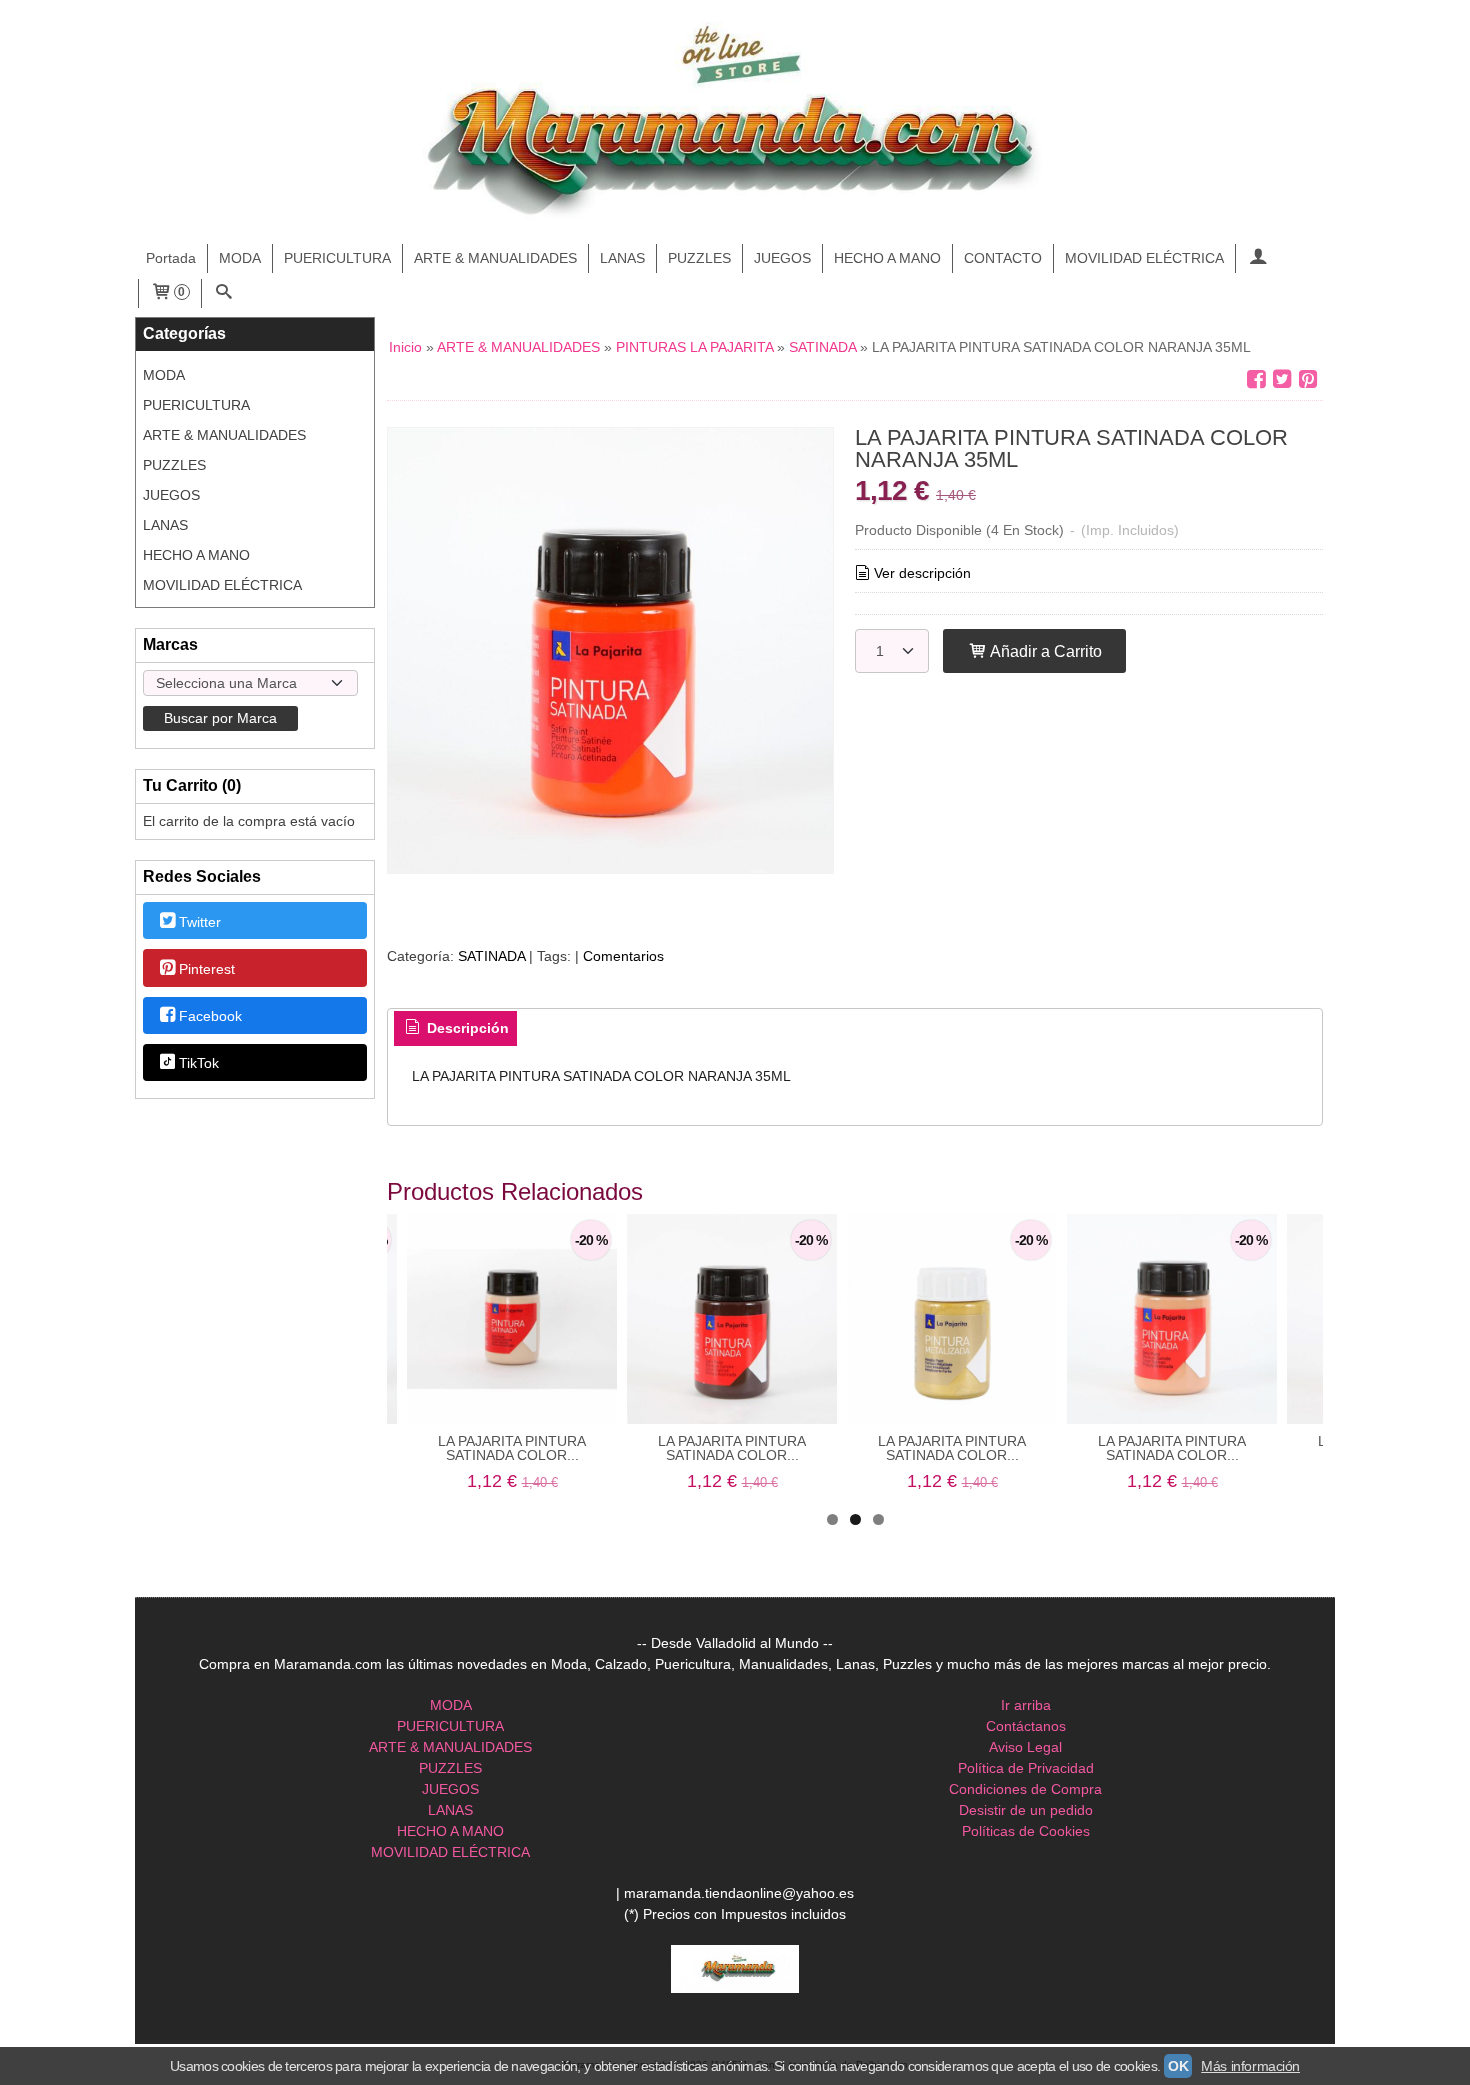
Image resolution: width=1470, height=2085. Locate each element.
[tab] (456, 1029)
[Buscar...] (224, 293)
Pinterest (207, 969)
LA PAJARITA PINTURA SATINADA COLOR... (512, 1448)
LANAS (622, 258)
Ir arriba (1026, 1705)
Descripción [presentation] (466, 1028)
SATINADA (491, 956)
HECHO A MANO (887, 258)
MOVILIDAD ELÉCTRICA (1144, 258)
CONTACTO (1003, 258)
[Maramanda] (735, 122)
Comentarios (623, 956)
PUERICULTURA (337, 258)
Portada (171, 258)
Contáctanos (1026, 1726)
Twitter (200, 922)
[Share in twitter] (1282, 379)
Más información (1250, 2066)
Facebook (210, 1016)
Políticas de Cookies (1026, 1831)
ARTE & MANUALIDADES (495, 258)
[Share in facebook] (1256, 379)
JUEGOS (782, 258)
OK (1178, 2066)
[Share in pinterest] (1308, 379)
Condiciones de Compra (1025, 1789)
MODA (240, 258)
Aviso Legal (1025, 1747)
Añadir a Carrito (1044, 651)
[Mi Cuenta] (1258, 258)
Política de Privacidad (1026, 1768)
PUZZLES (699, 258)
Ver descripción (922, 573)
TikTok (199, 1064)
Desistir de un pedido (1026, 1810)
